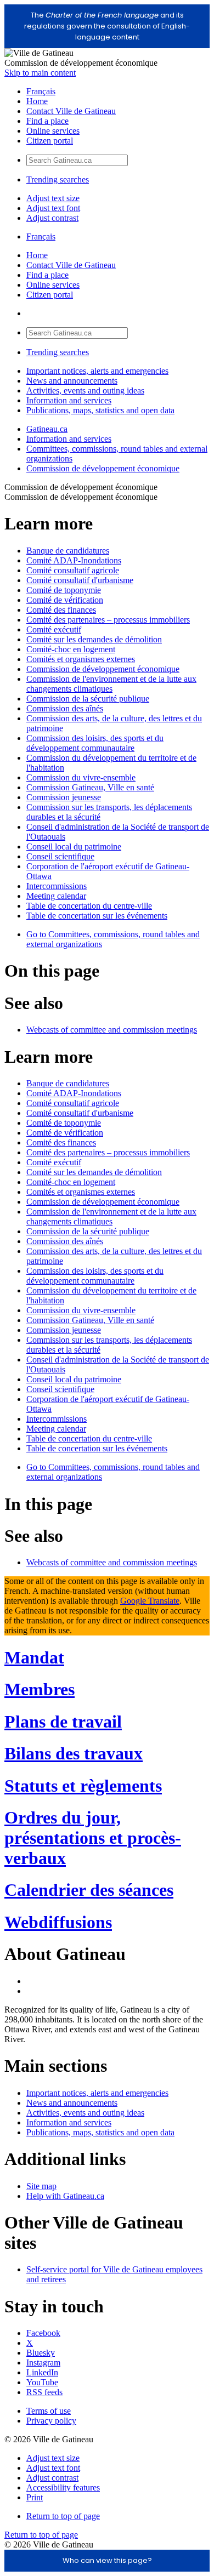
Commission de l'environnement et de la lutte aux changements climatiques (111, 684)
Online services (53, 131)
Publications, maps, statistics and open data (100, 410)
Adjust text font (53, 208)
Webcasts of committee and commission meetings (112, 1030)
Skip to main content (40, 73)
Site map (41, 2186)
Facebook (43, 2333)
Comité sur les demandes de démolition (94, 639)
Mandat (34, 1657)
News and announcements (72, 381)
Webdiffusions (58, 1922)
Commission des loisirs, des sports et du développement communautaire (95, 743)
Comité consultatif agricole (73, 570)
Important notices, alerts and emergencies (97, 371)
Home (37, 101)
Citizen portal (50, 141)
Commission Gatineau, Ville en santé (90, 787)
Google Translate (150, 1601)
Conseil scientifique (60, 856)
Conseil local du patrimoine (74, 847)
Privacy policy (51, 2421)
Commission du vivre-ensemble (81, 777)
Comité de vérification (65, 600)
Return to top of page (63, 2516)
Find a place (47, 121)
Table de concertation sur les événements (97, 916)
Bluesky (41, 2353)
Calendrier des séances (89, 1890)
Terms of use (49, 2411)
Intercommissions (57, 886)
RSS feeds (44, 2392)
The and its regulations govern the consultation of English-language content (107, 26)
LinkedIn (42, 2372)
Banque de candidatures (68, 551)
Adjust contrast (52, 218)
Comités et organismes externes (81, 659)
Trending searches (58, 179)
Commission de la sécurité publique (88, 699)
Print (35, 2497)
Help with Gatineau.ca (65, 2196)
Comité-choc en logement (71, 649)
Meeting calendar (56, 896)
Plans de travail (63, 1722)
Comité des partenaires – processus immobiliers (108, 620)
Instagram (43, 2363)
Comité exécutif (54, 629)
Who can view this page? (107, 2560)
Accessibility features (63, 2487)
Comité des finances (61, 610)
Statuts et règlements (83, 1786)
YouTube (42, 2382)
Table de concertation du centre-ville (89, 906)
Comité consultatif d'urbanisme (80, 580)
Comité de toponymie (64, 590)
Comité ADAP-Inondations (74, 560)
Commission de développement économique (103, 468)
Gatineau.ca (47, 429)
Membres (40, 1689)
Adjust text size (53, 198)
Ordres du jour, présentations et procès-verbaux (93, 1838)
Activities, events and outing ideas (85, 391)
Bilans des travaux (74, 1753)
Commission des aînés (65, 708)
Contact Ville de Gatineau (71, 111)
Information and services (69, 400)
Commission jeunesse (64, 797)
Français (41, 91)
